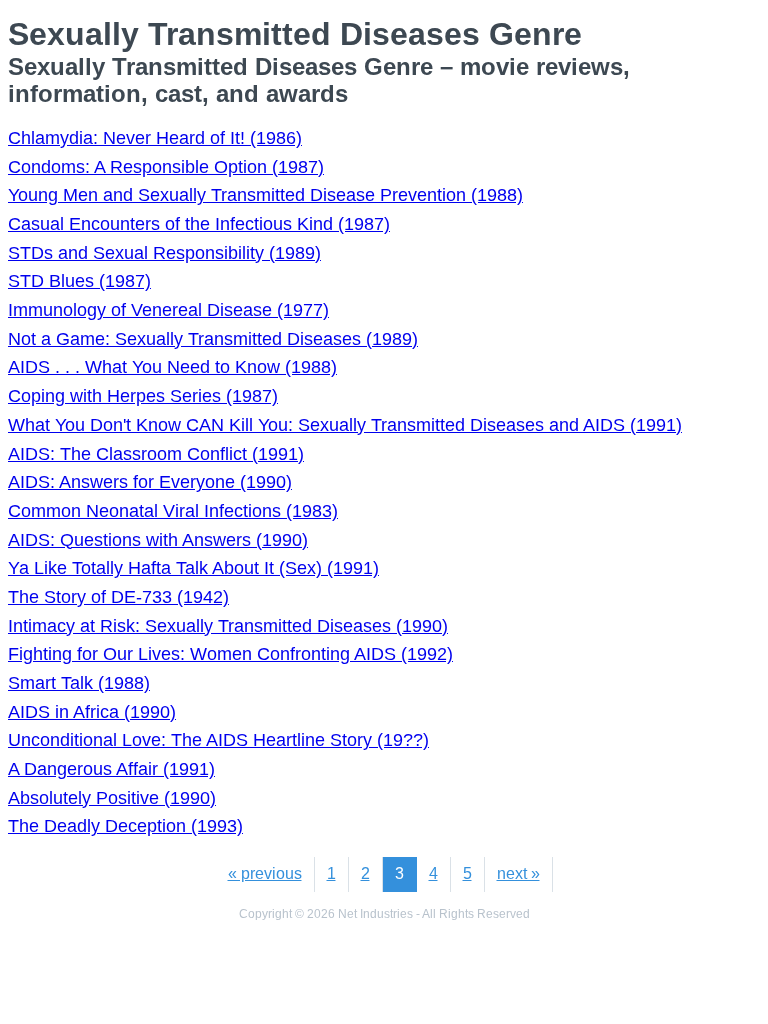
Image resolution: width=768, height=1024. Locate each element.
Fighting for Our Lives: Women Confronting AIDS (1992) (230, 654)
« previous (265, 873)
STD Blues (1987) (79, 281)
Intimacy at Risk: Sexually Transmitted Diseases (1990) (228, 626)
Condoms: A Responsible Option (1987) (166, 167)
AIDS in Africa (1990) (92, 712)
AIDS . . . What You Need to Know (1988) (172, 367)
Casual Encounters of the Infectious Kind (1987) (199, 224)
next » (518, 873)
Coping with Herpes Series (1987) (143, 396)
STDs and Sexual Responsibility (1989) (164, 253)
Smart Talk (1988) (79, 683)
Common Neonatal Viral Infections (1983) (173, 511)
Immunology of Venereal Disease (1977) (168, 310)
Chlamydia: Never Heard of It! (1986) (155, 138)
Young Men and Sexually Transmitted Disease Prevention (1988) (265, 195)
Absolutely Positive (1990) (112, 798)
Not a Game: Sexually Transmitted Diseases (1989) (213, 339)
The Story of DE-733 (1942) (118, 597)
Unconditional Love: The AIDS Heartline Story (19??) (218, 740)
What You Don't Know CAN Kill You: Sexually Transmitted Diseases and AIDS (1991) (345, 425)
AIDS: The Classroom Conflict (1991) (156, 454)
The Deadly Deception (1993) (125, 826)
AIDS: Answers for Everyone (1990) (150, 482)
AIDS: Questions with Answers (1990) (158, 540)
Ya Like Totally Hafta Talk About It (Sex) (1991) (193, 568)
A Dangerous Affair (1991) (111, 769)
